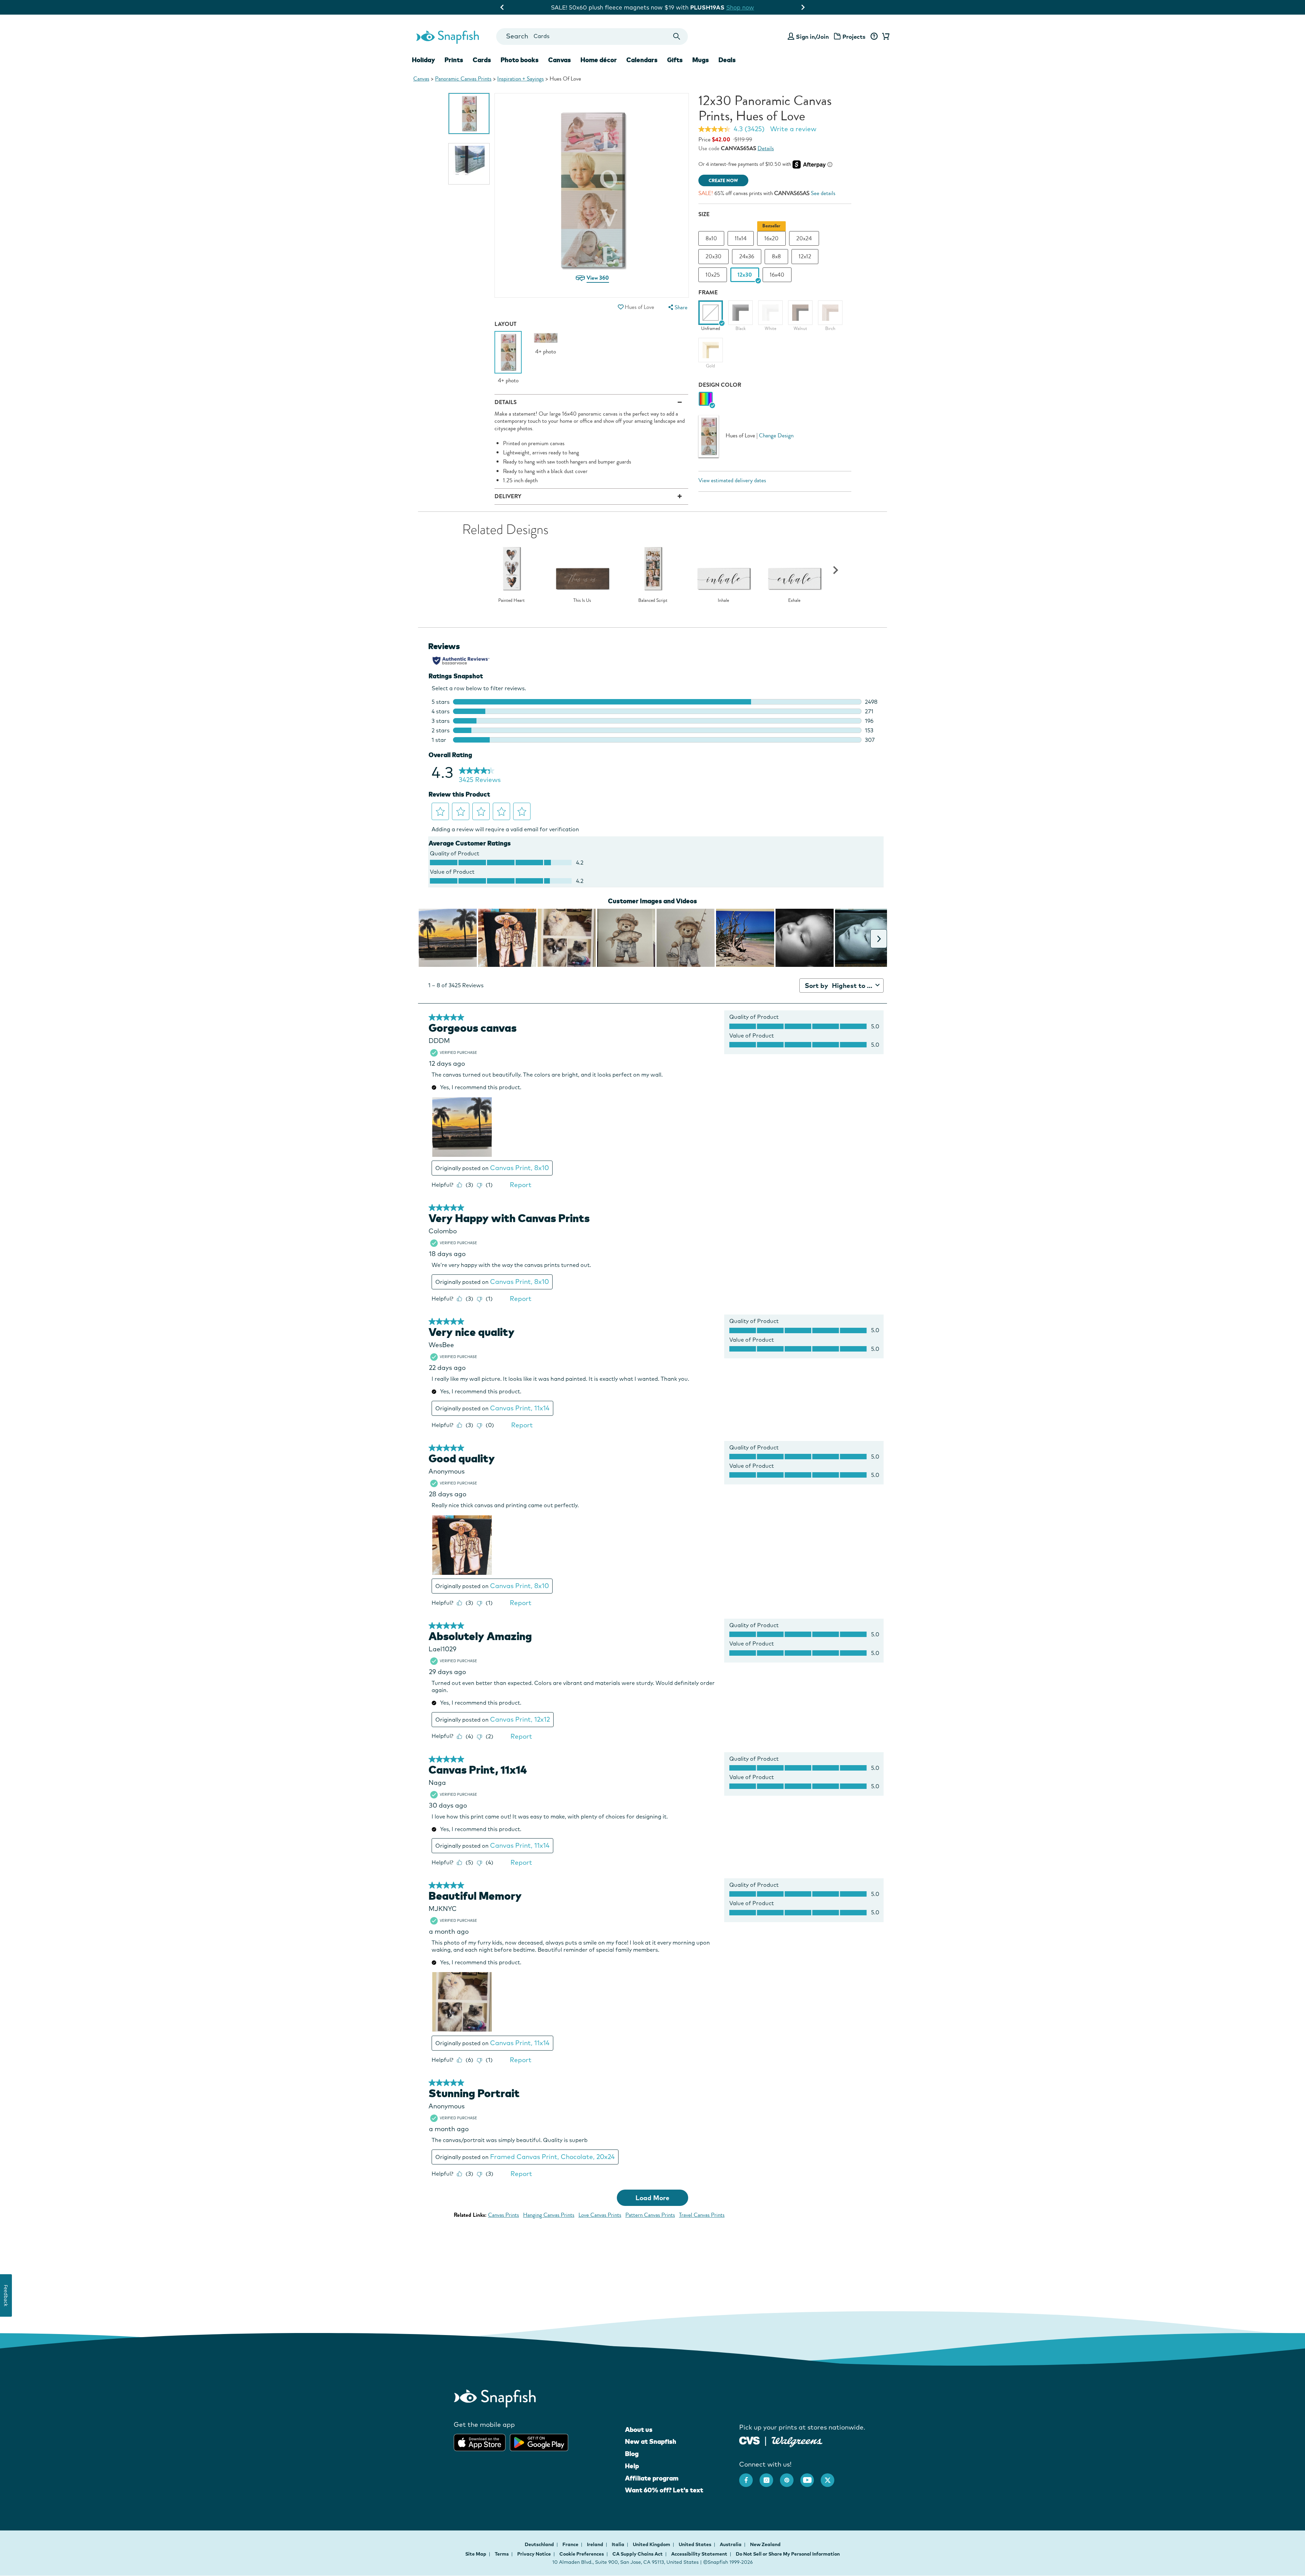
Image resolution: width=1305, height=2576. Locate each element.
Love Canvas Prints (600, 2215)
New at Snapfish (651, 2441)
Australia (731, 2544)
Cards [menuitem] (482, 60)
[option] (469, 114)
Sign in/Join (812, 37)
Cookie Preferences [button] (582, 2554)
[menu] (677, 307)
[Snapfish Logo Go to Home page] (447, 36)
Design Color (720, 385)
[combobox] (592, 37)
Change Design (776, 436)
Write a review (793, 129)
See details (823, 193)
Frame (708, 292)
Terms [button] (502, 2554)
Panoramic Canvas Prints (463, 79)
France (571, 2544)
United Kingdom (652, 2544)
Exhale (794, 601)
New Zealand (765, 2544)
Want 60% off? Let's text (664, 2490)
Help (632, 2466)
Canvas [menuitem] (560, 60)
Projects (854, 37)
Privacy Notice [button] (534, 2554)
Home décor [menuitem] (599, 60)
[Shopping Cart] (885, 37)
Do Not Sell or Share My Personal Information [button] (788, 2554)
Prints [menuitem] (454, 60)
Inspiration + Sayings (520, 79)
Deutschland (540, 2544)
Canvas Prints (503, 2215)
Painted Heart (511, 601)
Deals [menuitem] (727, 60)
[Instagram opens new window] (770, 2477)
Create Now (723, 181)
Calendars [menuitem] (642, 60)
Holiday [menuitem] (423, 60)
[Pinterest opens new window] (790, 2477)
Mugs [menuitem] (701, 60)
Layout (506, 324)
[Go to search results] (677, 37)
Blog (632, 2454)
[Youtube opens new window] (811, 2477)
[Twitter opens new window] (831, 2477)
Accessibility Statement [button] (699, 2554)
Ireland (596, 2544)
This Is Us (582, 601)
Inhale (723, 601)
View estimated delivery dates (732, 480)
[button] (621, 307)
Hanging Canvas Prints (549, 2215)
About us (639, 2430)
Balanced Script (653, 601)
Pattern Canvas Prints (650, 2215)
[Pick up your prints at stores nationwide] (750, 2440)
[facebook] (749, 2477)
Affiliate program (652, 2478)
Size (704, 214)
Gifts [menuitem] (675, 60)
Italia (619, 2544)
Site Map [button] (476, 2554)
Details (766, 148)
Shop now (714, 7)
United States (695, 2544)
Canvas (421, 79)
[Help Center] (874, 37)
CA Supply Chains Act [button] (638, 2554)
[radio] (706, 399)
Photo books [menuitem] (520, 60)
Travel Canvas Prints (702, 2215)
